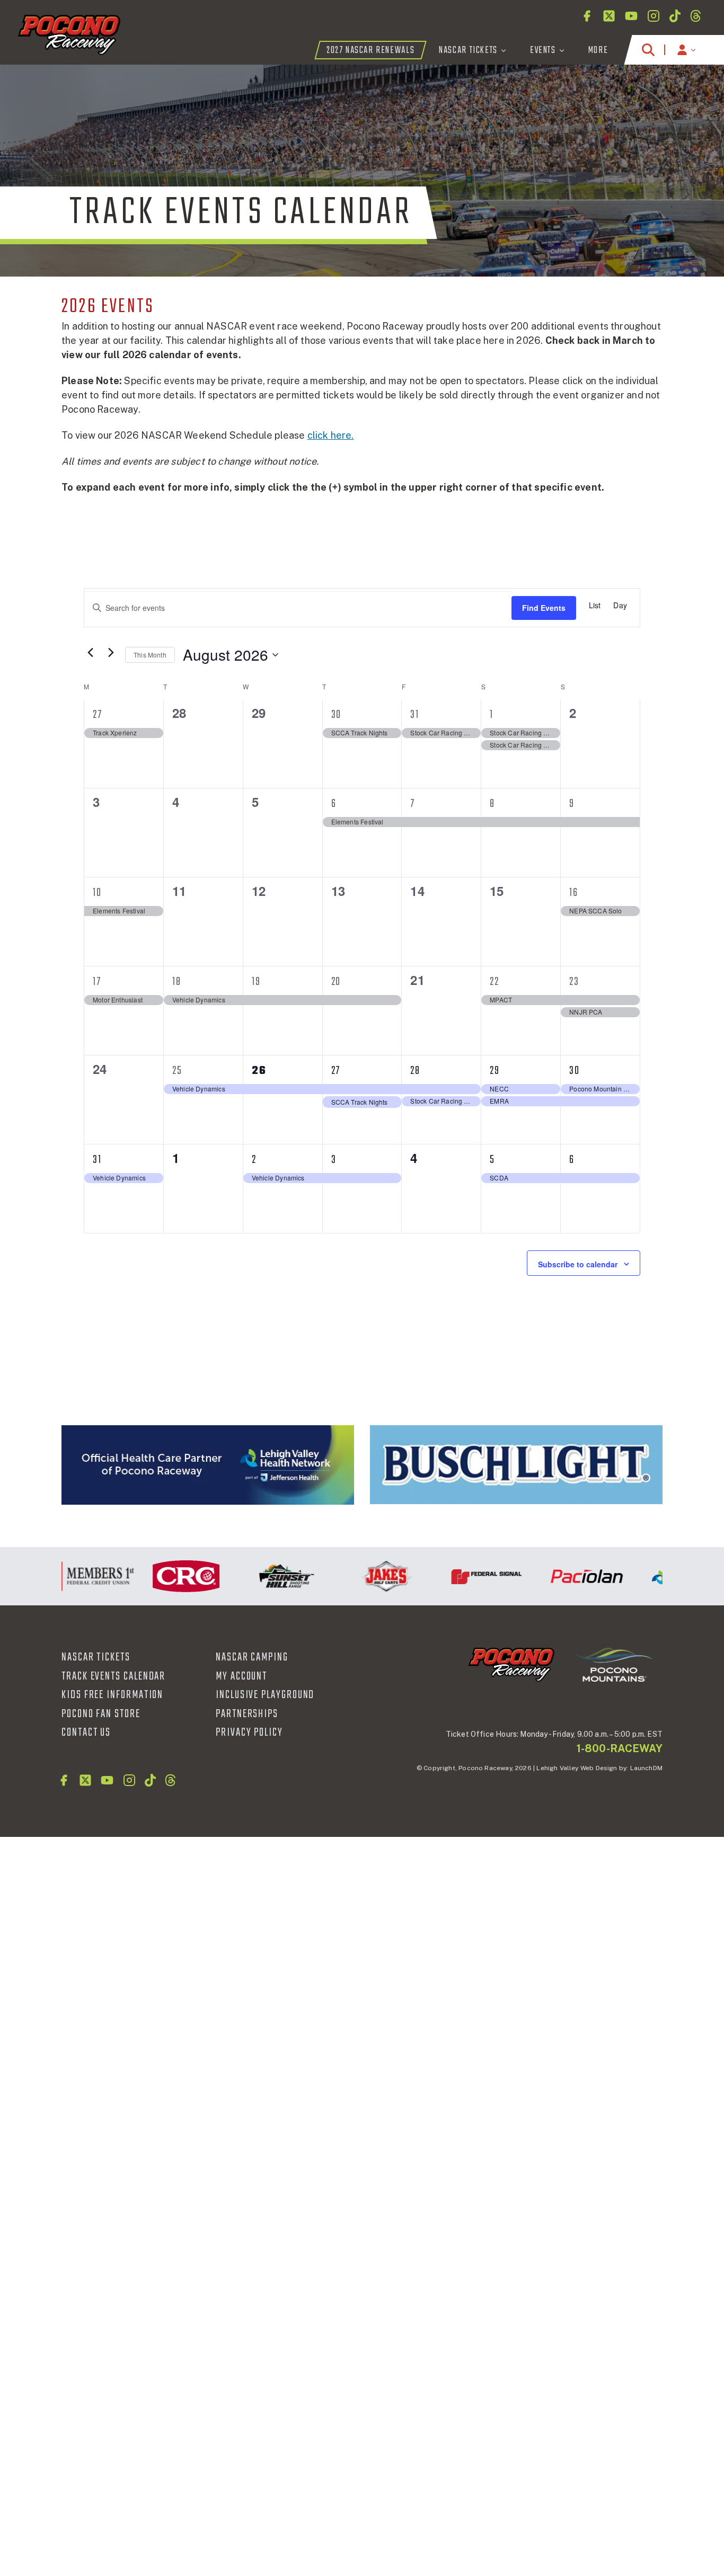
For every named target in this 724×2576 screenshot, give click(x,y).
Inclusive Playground (265, 1695)
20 (336, 982)
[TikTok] (675, 16)
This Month (150, 655)
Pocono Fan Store (101, 1714)
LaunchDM (646, 1768)
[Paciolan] (564, 1576)
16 (574, 893)
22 (495, 982)
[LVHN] (208, 1465)
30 (337, 715)
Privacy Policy (249, 1733)
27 (98, 715)
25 (177, 1071)
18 (177, 982)
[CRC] (163, 1576)
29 (495, 1071)
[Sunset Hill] (263, 1576)
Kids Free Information (112, 1695)
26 (259, 1071)
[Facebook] (587, 16)
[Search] (648, 50)
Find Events (544, 608)
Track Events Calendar (113, 1676)
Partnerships (247, 1714)
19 (256, 982)
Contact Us (86, 1733)
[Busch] (516, 1465)
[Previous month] (90, 652)
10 (97, 893)
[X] (609, 16)
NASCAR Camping (252, 1657)
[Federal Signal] (463, 1576)
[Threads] (696, 16)
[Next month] (111, 652)
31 (415, 715)
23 (574, 982)
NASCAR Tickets (96, 1657)
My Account (241, 1676)
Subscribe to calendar (578, 1264)
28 (415, 1071)
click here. (331, 435)
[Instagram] (654, 16)
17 (97, 982)
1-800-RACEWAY (620, 1748)
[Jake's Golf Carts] (363, 1576)
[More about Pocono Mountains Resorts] (614, 1664)
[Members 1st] (63, 1576)
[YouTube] (631, 16)
